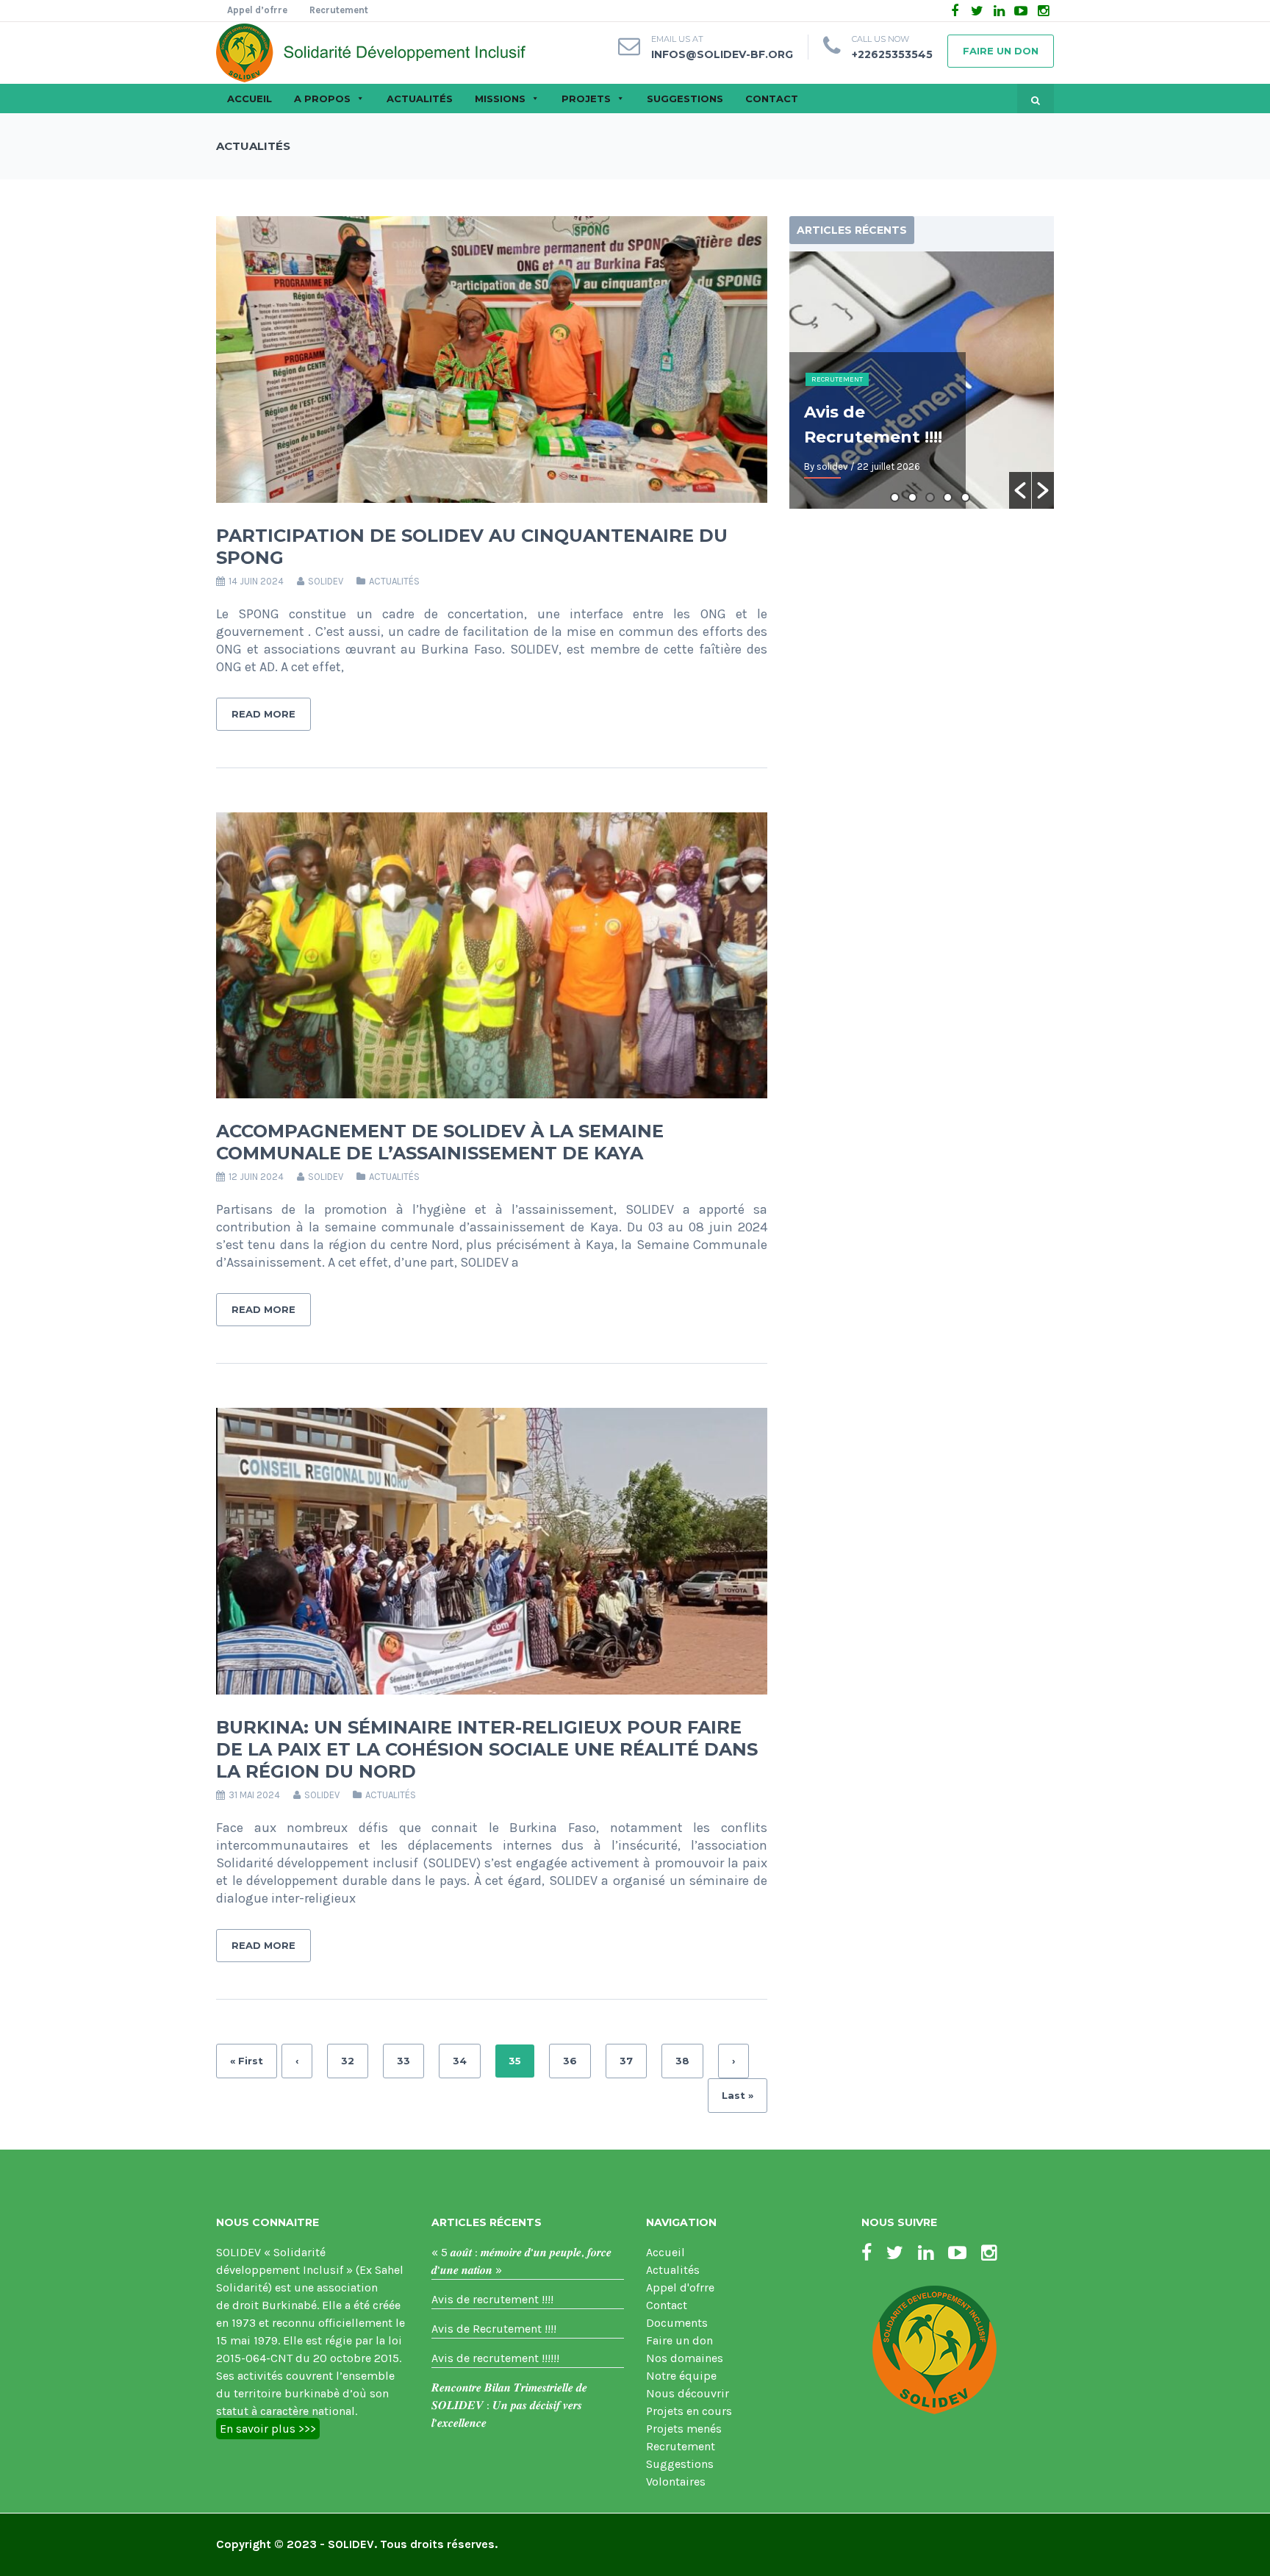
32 (348, 2061)
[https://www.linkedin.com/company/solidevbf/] (926, 2253)
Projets (586, 99)
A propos (322, 99)
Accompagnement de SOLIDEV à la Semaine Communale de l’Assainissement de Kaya (440, 1142)
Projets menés (684, 2429)
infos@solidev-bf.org (722, 54)
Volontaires (676, 2482)
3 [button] (930, 497)
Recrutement (339, 10)
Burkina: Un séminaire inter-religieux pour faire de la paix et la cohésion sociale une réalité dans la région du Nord (487, 1749)
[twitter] (977, 11)
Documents (677, 2323)
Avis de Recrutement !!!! (494, 2329)
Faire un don (1001, 51)
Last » (738, 2095)
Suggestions (685, 99)
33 (403, 2061)
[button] (1020, 490)
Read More (263, 714)
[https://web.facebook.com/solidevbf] (867, 2253)
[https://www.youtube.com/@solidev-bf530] (957, 2253)
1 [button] (895, 497)
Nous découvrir (688, 2393)
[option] (922, 380)
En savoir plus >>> (268, 2429)
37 (626, 2061)
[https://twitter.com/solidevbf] (895, 2253)
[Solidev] (371, 51)
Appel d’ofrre (257, 10)
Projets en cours (689, 2411)
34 (460, 2061)
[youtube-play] (1021, 11)
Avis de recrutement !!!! (492, 2299)
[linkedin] (999, 11)
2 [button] (912, 497)
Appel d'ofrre (680, 2287)
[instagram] (1043, 11)
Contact (772, 99)
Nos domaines (685, 2358)
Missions (500, 99)
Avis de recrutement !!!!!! (495, 2358)
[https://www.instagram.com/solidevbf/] (989, 2253)
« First (247, 2061)
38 (682, 2061)
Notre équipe (681, 2376)
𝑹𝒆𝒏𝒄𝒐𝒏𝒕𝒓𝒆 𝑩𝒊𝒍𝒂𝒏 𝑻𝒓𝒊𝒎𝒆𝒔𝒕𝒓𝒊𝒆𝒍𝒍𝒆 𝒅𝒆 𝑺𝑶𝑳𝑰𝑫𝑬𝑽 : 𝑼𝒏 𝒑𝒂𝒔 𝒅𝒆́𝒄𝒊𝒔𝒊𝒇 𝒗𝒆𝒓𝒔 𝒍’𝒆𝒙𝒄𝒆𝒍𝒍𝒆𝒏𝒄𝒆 (509, 2405)
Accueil (250, 99)
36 (570, 2061)
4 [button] (948, 497)
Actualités (420, 99)
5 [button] (965, 497)
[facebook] (955, 11)
